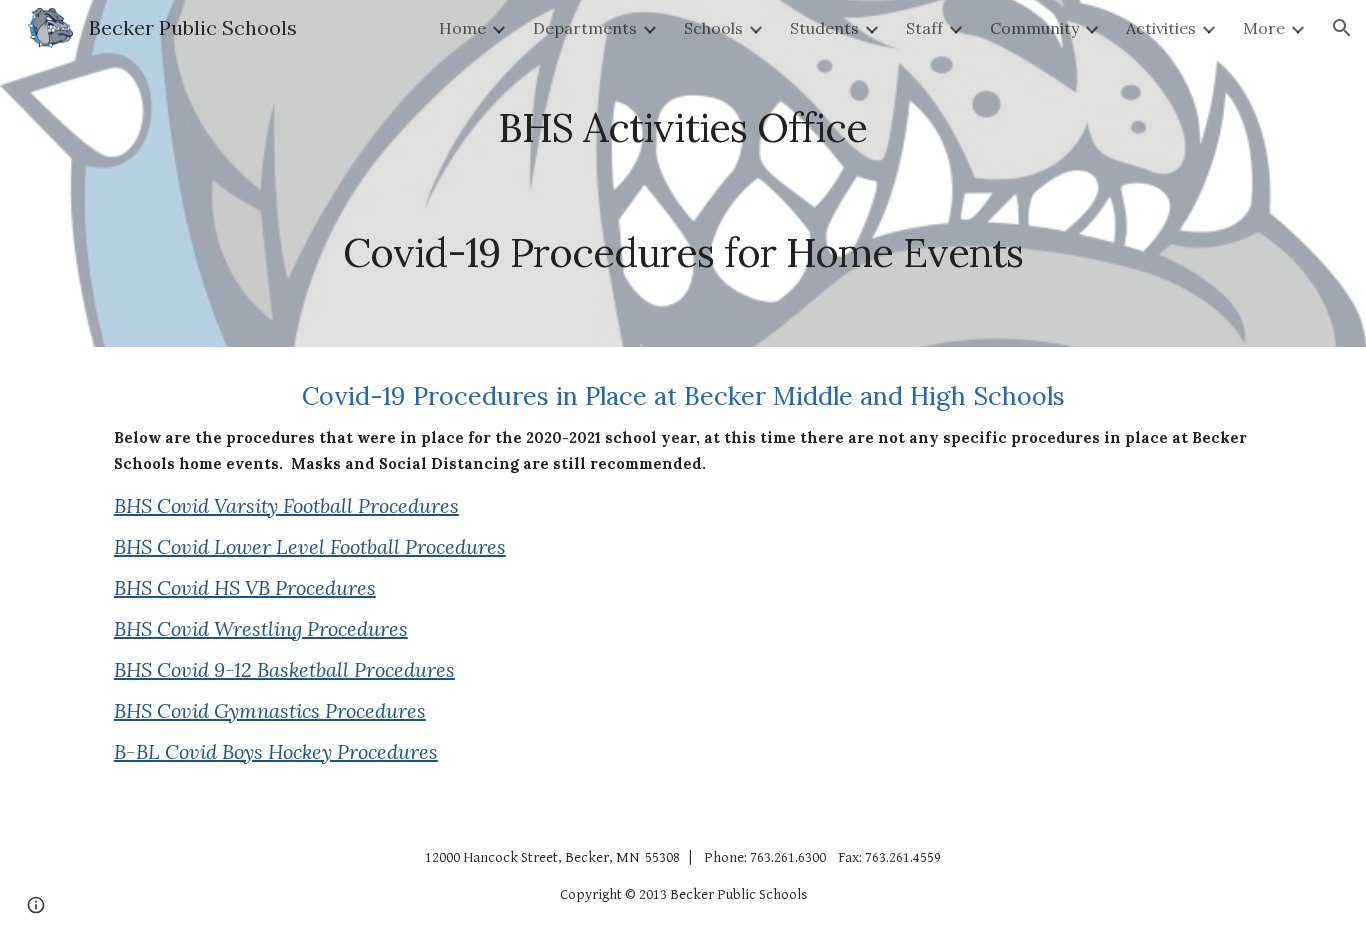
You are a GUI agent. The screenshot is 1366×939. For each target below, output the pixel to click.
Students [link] (824, 28)
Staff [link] (924, 28)
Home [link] (462, 28)
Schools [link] (713, 28)
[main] (683, 173)
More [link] (1264, 28)
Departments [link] (585, 28)
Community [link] (1034, 28)
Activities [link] (1161, 28)
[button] (1342, 28)
